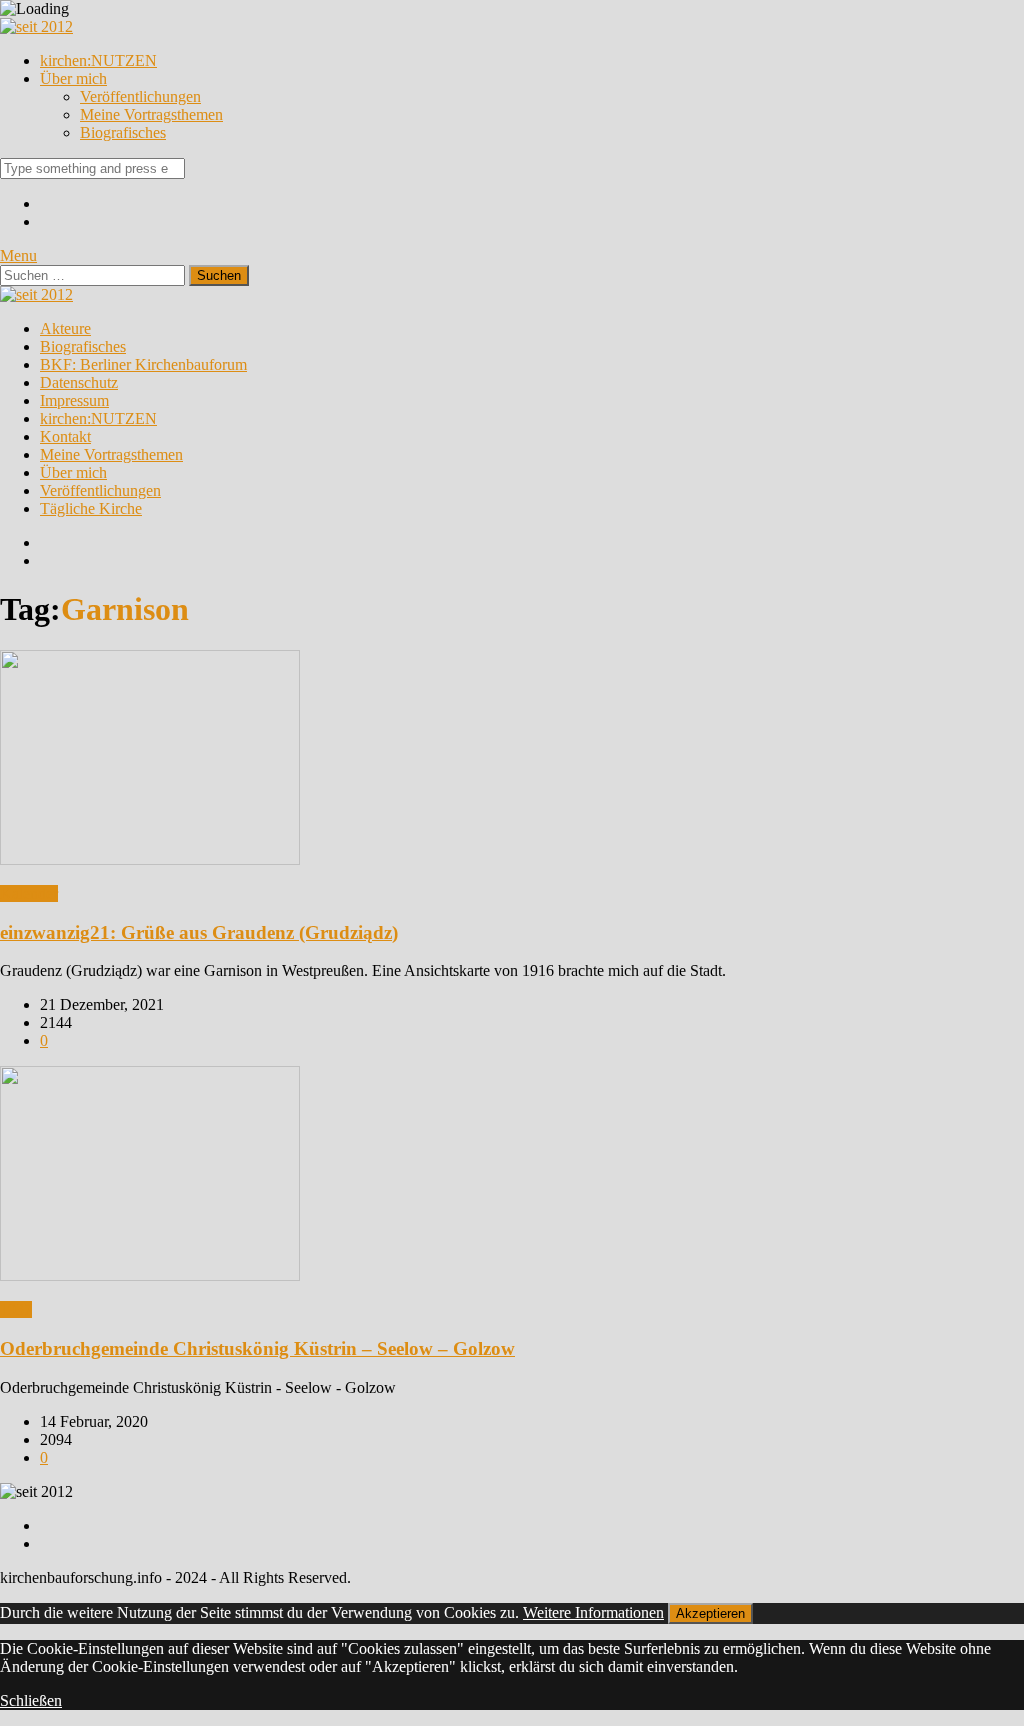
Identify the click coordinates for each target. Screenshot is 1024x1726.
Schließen (31, 1700)
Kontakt (65, 436)
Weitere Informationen (593, 1612)
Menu (18, 255)
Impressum (74, 400)
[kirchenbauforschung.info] (36, 26)
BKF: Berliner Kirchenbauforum (143, 364)
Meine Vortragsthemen (151, 114)
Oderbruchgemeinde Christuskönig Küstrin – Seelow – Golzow (257, 1348)
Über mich (73, 78)
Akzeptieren (710, 1613)
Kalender (29, 893)
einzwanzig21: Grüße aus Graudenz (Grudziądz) (199, 932)
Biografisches (123, 132)
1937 (16, 1309)
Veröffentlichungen (140, 96)
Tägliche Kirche (91, 508)
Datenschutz (79, 382)
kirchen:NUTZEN (98, 60)
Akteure (65, 328)
